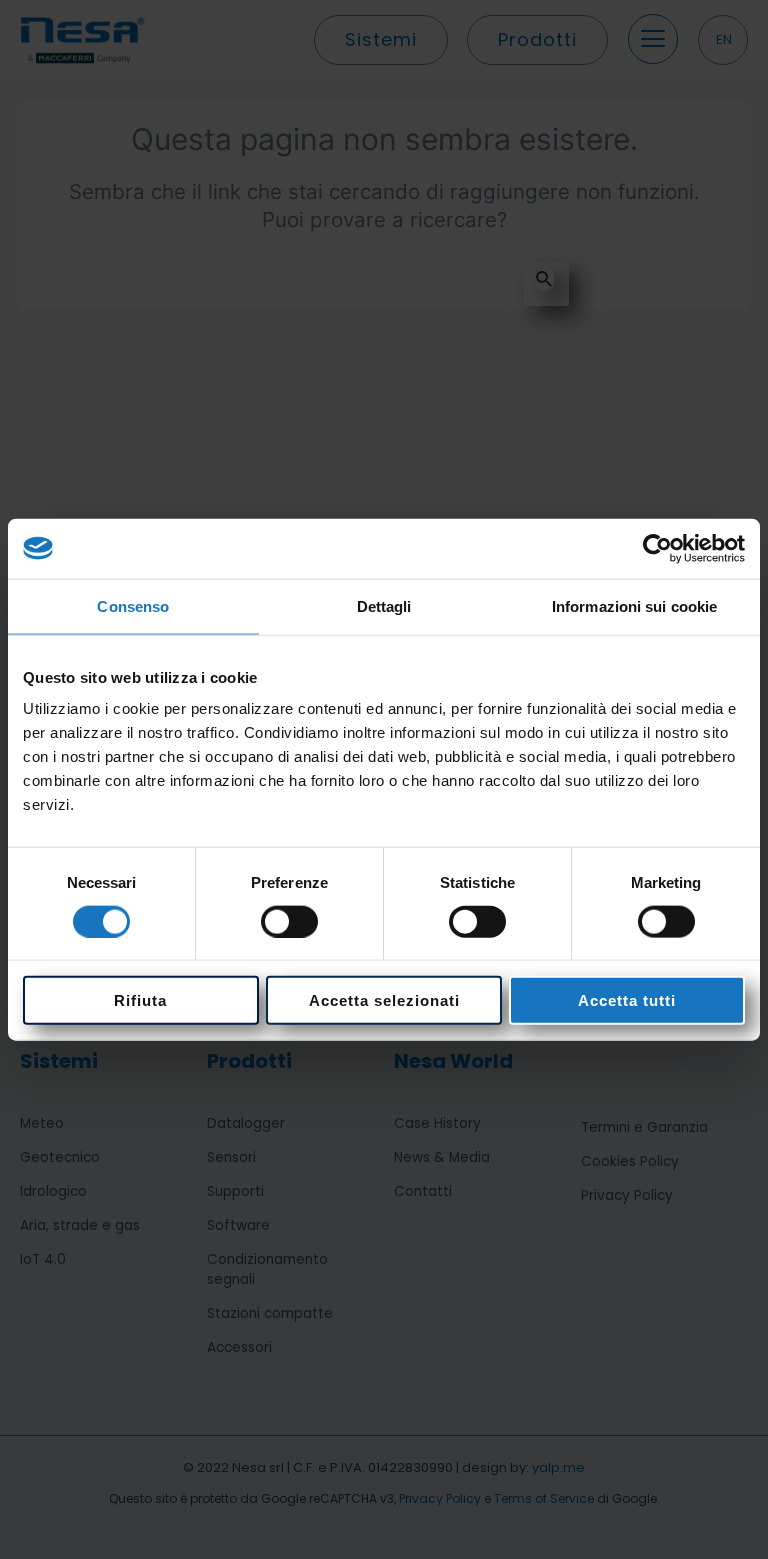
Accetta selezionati (384, 1000)
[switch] (289, 921)
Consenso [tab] (133, 605)
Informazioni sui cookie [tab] (634, 605)
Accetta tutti (627, 1000)
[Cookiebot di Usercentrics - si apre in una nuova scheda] (657, 548)
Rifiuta (140, 1000)
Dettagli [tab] (384, 605)
